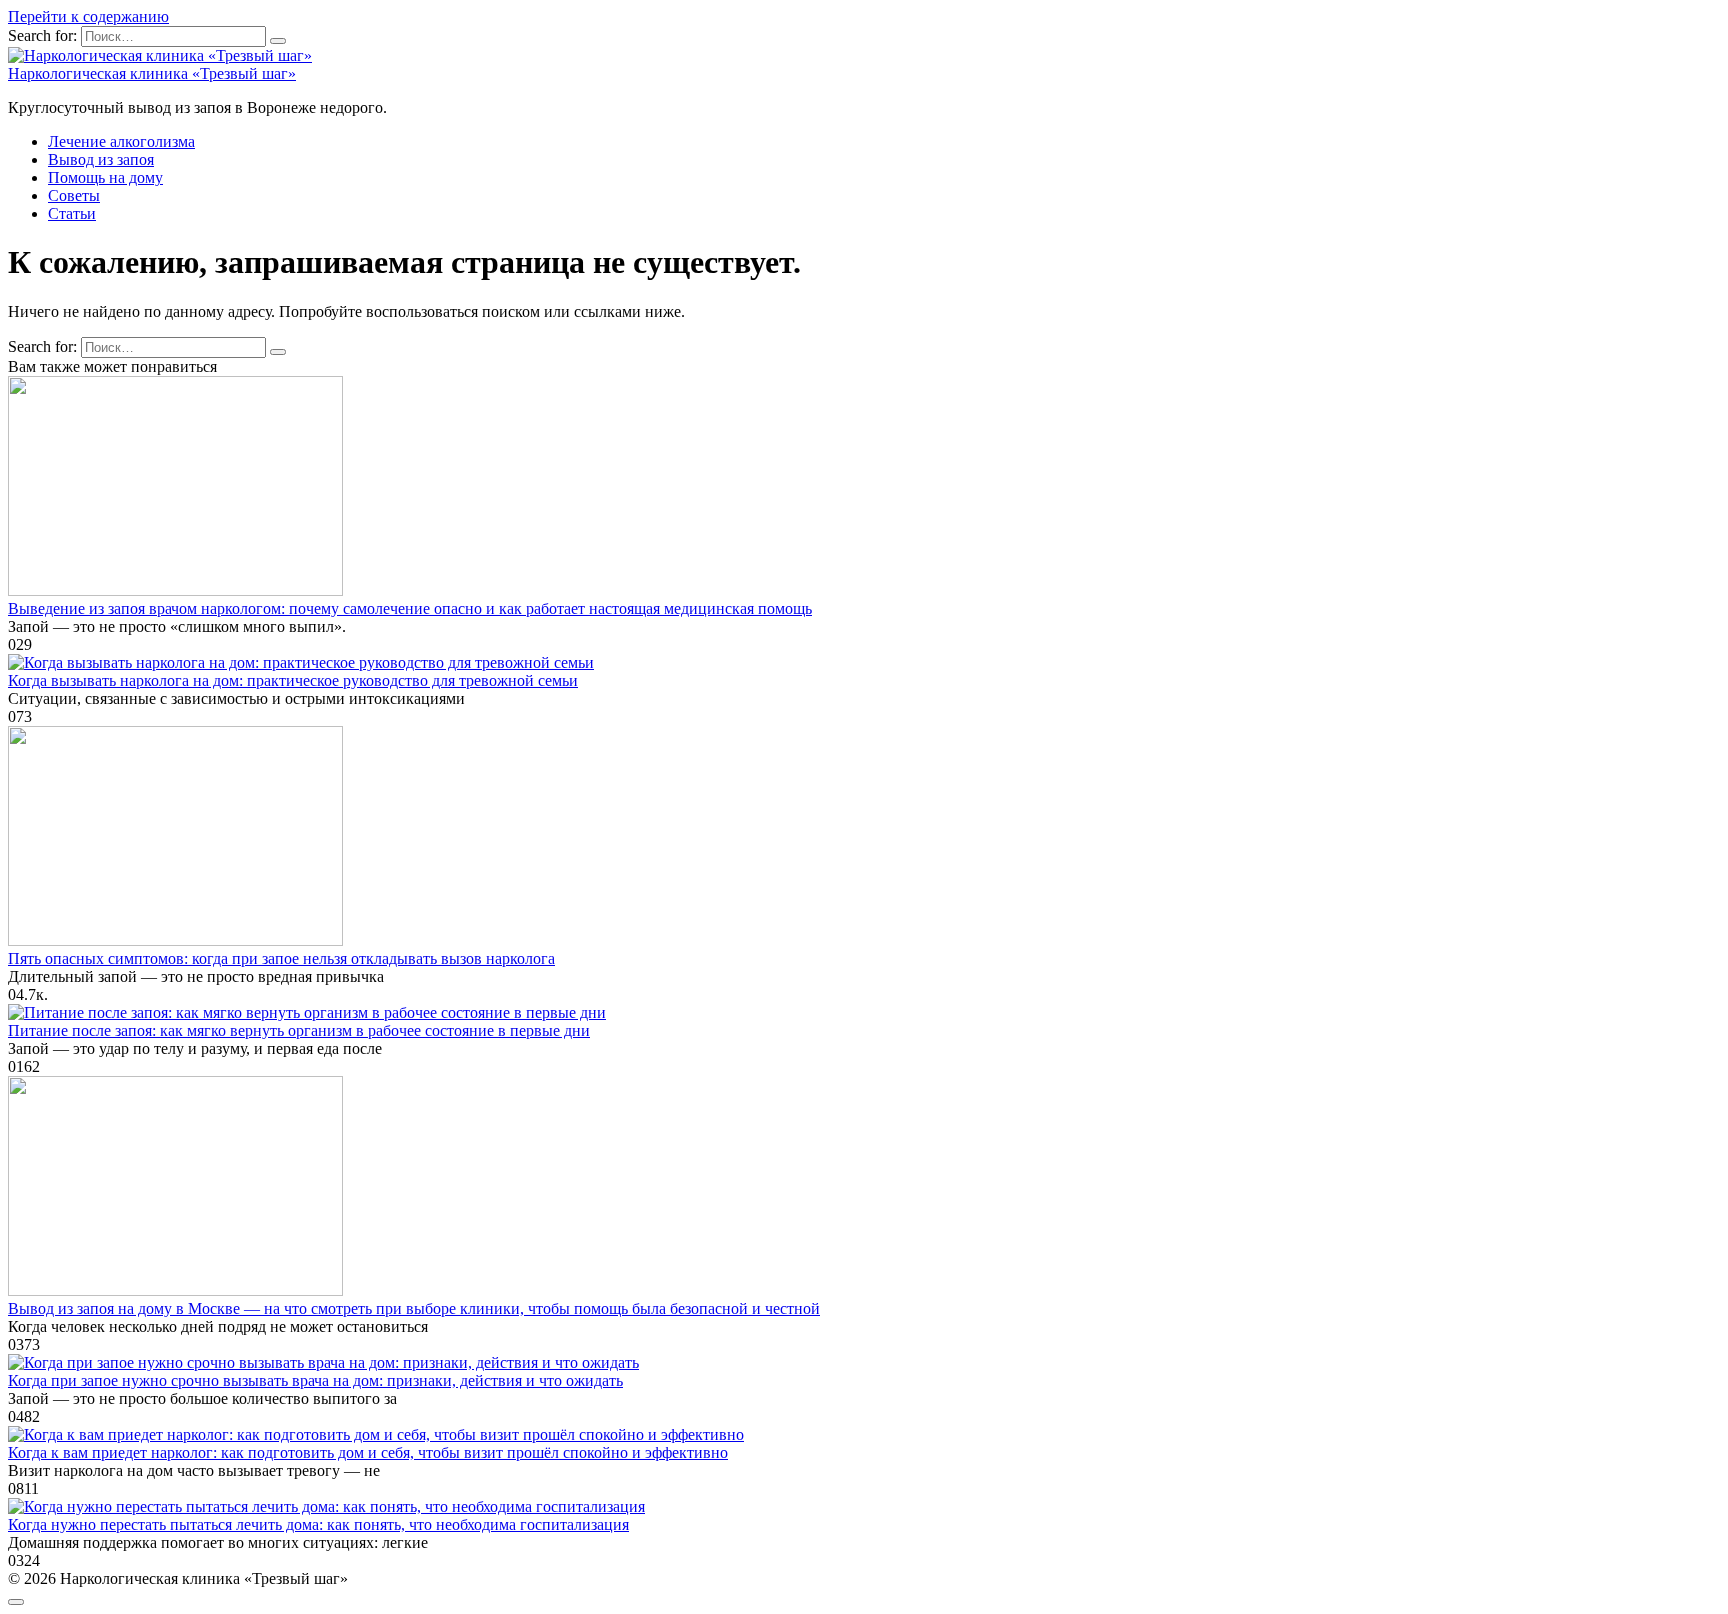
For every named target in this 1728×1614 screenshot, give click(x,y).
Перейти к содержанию (88, 16)
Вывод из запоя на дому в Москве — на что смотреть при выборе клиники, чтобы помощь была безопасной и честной (414, 1308)
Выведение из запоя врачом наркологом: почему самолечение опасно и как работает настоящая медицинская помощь (410, 608)
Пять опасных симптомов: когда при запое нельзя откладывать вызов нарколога (281, 958)
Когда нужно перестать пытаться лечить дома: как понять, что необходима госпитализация (318, 1524)
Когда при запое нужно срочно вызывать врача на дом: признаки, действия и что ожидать (315, 1380)
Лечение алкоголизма (121, 141)
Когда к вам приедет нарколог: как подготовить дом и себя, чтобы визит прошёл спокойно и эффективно (368, 1452)
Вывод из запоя (101, 159)
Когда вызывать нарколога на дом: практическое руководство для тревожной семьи (293, 680)
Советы (74, 195)
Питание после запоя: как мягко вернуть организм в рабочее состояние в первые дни (299, 1030)
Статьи (72, 213)
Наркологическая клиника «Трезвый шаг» (152, 73)
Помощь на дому (105, 177)
